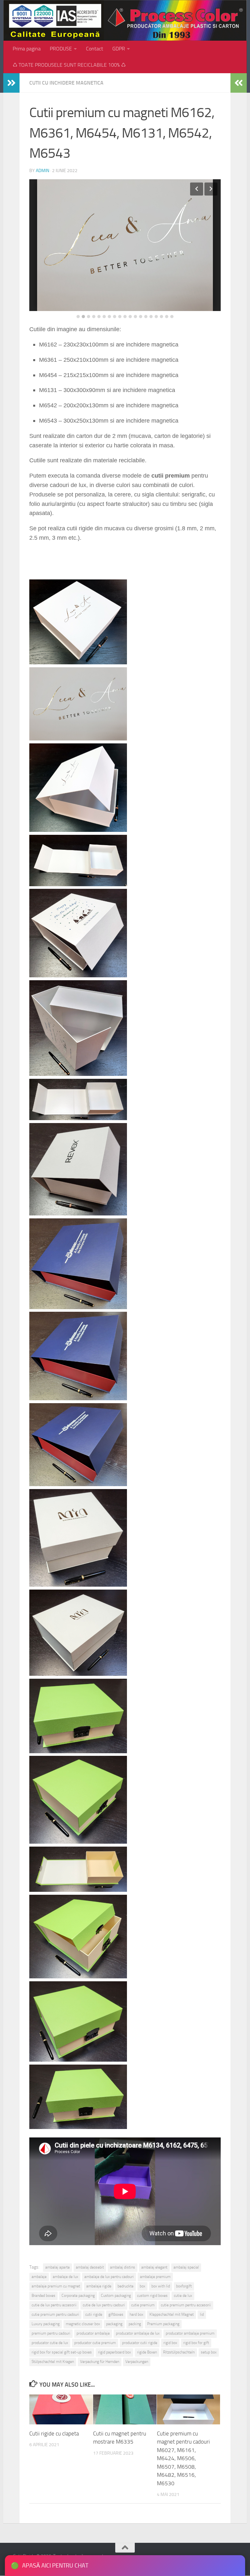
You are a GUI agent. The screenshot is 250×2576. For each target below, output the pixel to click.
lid (202, 2314)
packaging (114, 2324)
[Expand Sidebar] (11, 83)
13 (141, 317)
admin (42, 171)
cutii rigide (94, 2314)
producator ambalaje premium (190, 2333)
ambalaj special (186, 2267)
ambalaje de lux (65, 2277)
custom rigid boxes (152, 2296)
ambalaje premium (155, 2277)
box (142, 2286)
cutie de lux (183, 2296)
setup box (209, 2352)
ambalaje (39, 2277)
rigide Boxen (147, 2352)
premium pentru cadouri (51, 2333)
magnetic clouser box (83, 2324)
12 (135, 317)
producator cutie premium (95, 2343)
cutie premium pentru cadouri (55, 2314)
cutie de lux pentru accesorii (54, 2305)
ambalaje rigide (99, 2286)
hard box (136, 2314)
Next (211, 189)
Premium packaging (163, 2324)
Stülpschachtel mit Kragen (53, 2362)
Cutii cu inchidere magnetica (66, 83)
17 (161, 317)
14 (146, 317)
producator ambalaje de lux (138, 2333)
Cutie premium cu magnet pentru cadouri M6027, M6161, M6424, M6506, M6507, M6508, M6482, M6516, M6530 (183, 2458)
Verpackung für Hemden (100, 2362)
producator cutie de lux (50, 2343)
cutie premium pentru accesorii (186, 2305)
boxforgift (184, 2286)
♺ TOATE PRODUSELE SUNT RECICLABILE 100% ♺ (69, 65)
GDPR (119, 49)
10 (125, 317)
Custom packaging (116, 2296)
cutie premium (143, 2305)
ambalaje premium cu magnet (56, 2286)
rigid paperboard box (114, 2352)
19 (172, 317)
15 (151, 317)
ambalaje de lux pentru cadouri (109, 2277)
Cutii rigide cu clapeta (54, 2434)
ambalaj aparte (57, 2267)
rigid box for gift (196, 2343)
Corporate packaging (78, 2296)
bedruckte (125, 2286)
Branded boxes (43, 2296)
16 (156, 317)
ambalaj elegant (154, 2267)
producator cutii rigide (140, 2343)
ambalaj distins (123, 2267)
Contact (95, 49)
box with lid (161, 2286)
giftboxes (116, 2314)
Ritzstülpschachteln (179, 2352)
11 (130, 317)
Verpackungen (137, 2362)
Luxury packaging (46, 2324)
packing (135, 2324)
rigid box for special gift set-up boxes (62, 2352)
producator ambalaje (93, 2333)
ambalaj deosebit (90, 2267)
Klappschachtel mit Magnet (172, 2314)
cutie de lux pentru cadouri (104, 2305)
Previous (197, 189)
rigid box (170, 2343)
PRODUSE (61, 49)
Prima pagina (27, 49)
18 (167, 317)
